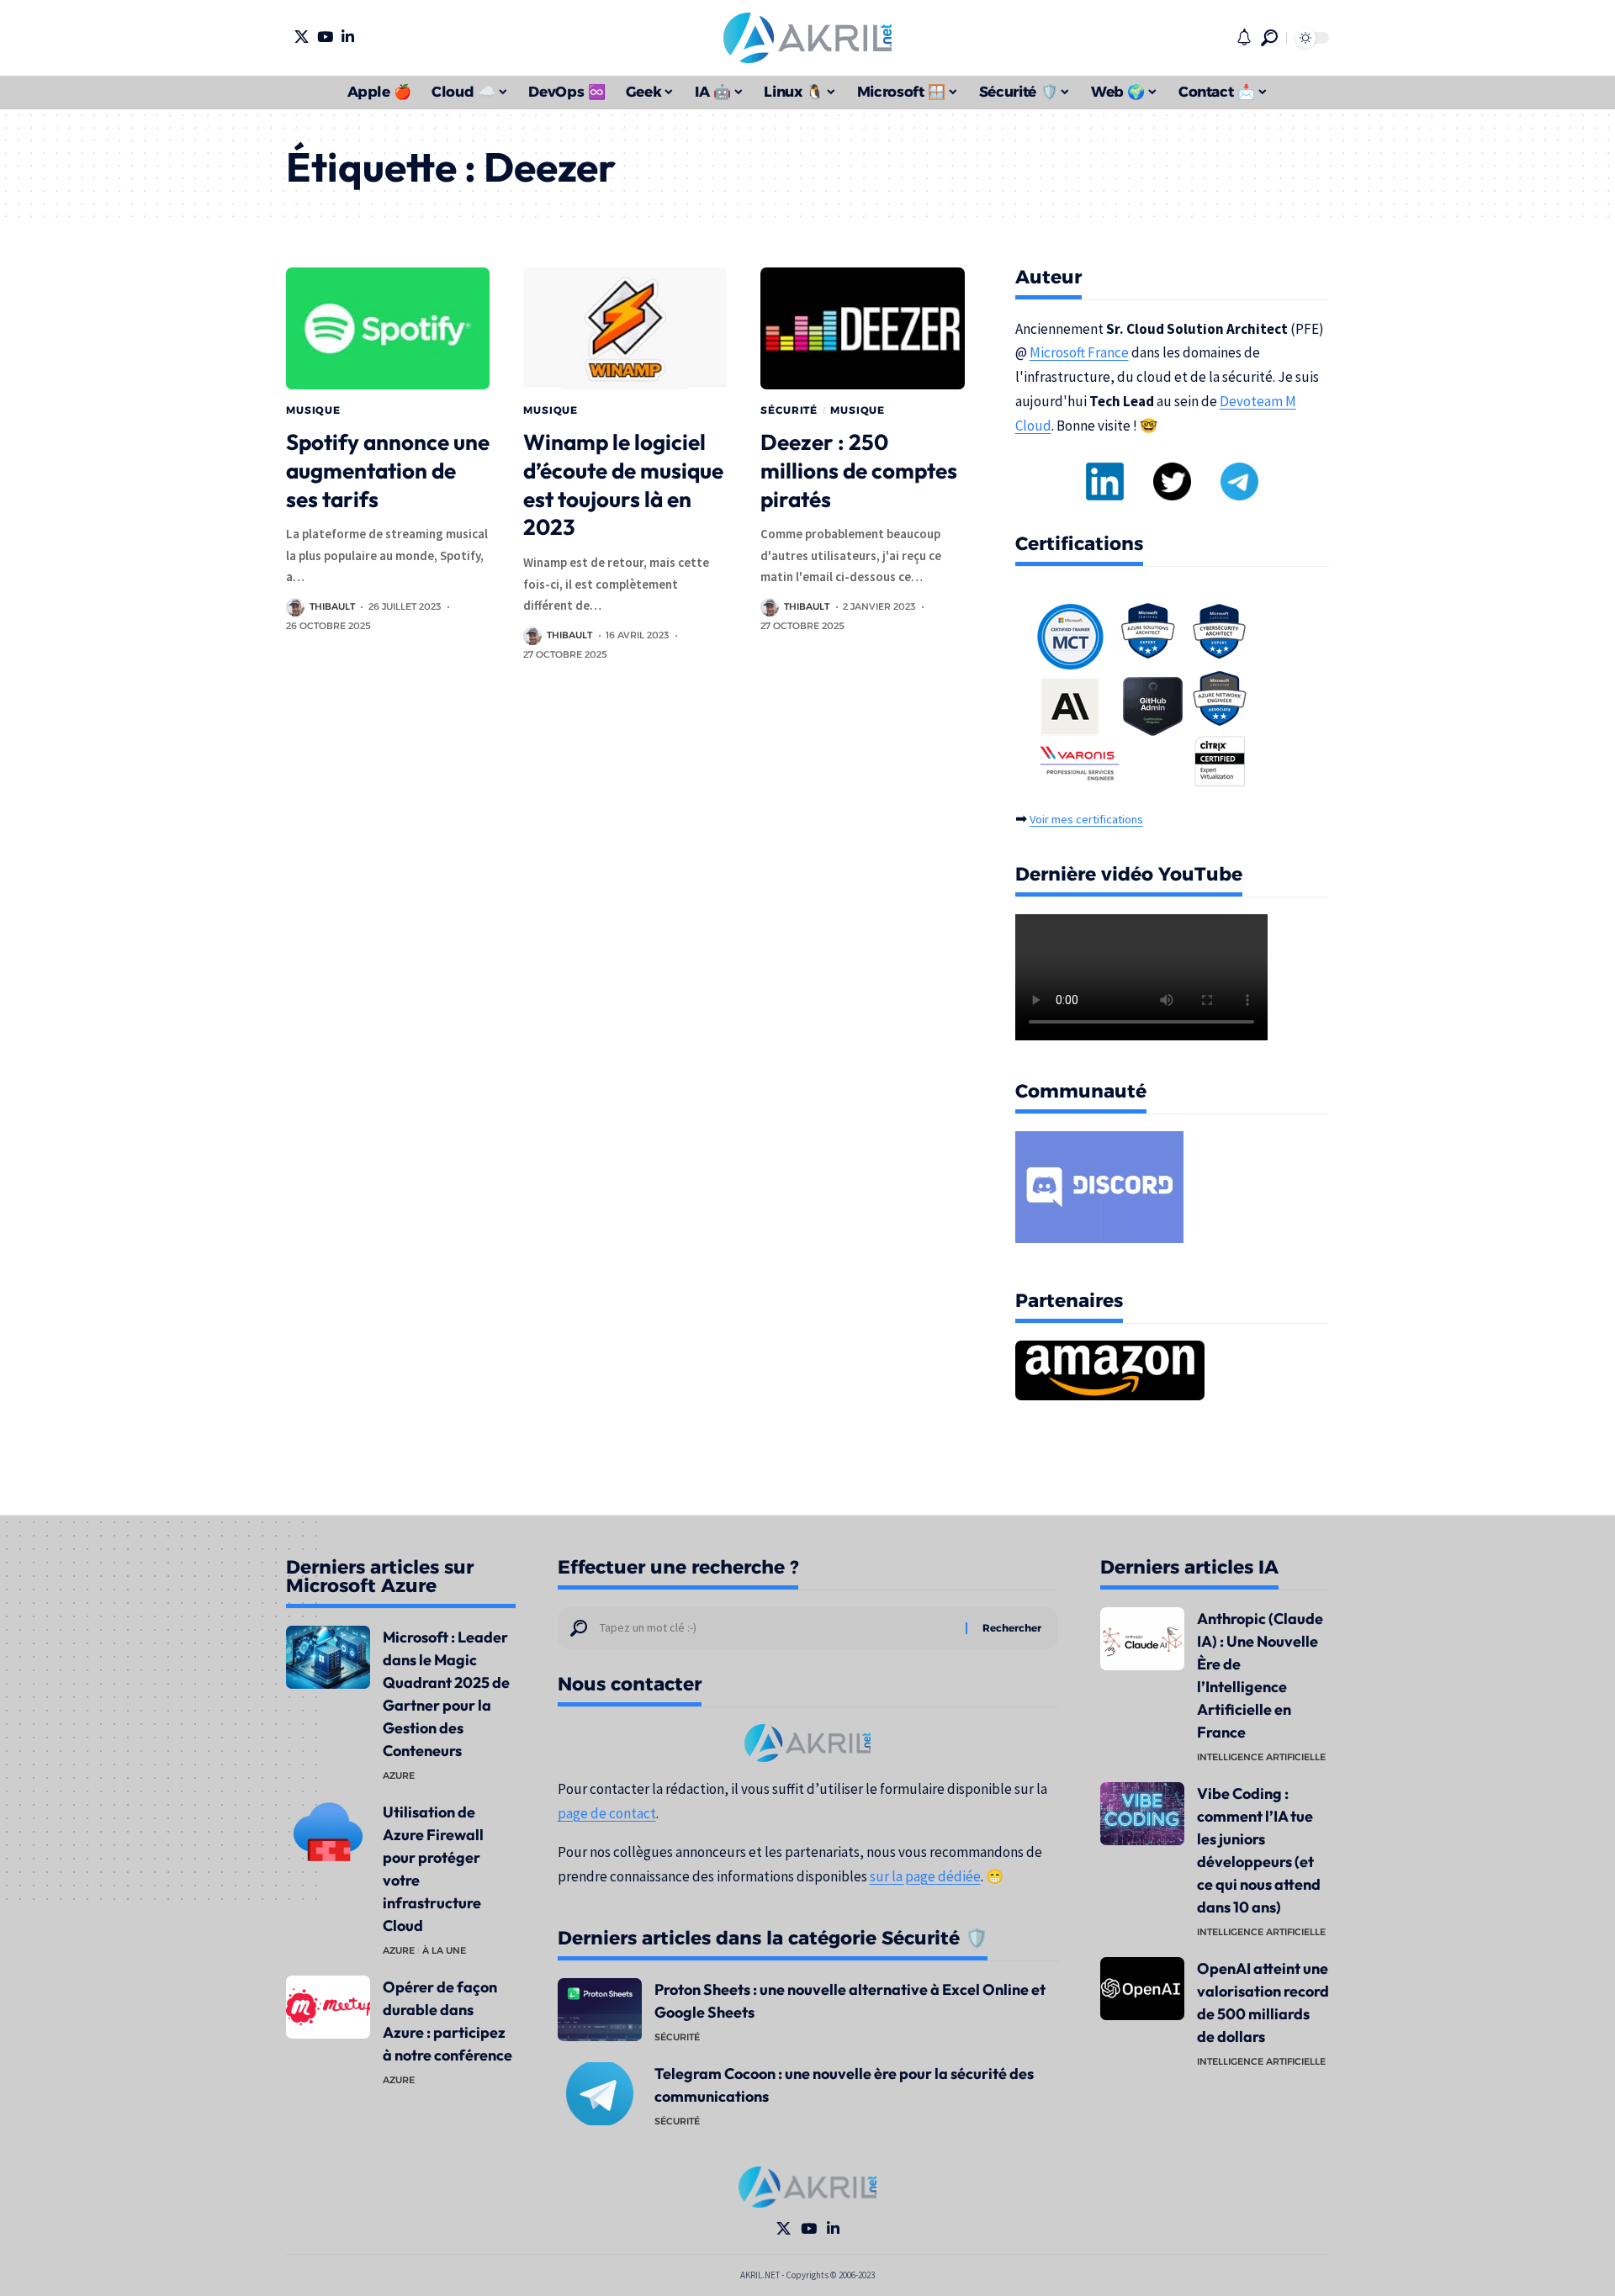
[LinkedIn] (348, 37)
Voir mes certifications (1086, 819)
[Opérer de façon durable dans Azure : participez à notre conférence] (328, 2007)
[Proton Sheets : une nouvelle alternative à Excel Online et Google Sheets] (600, 2010)
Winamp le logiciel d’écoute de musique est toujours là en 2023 (623, 484)
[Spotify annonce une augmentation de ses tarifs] (388, 328)
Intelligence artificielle (1261, 1757)
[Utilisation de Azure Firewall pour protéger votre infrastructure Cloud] (328, 1832)
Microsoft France (1079, 352)
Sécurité (789, 410)
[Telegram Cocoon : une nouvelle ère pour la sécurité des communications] (600, 2094)
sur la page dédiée (925, 1876)
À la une (444, 1950)
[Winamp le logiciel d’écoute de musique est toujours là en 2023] (625, 328)
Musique (313, 410)
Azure (399, 1775)
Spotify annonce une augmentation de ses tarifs (388, 471)
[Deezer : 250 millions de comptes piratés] (862, 328)
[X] (302, 37)
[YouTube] (325, 37)
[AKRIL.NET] (807, 38)
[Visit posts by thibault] (295, 607)
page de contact (607, 1813)
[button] (1269, 38)
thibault (332, 606)
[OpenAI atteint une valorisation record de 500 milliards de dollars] (1142, 1989)
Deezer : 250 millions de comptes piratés (859, 471)
